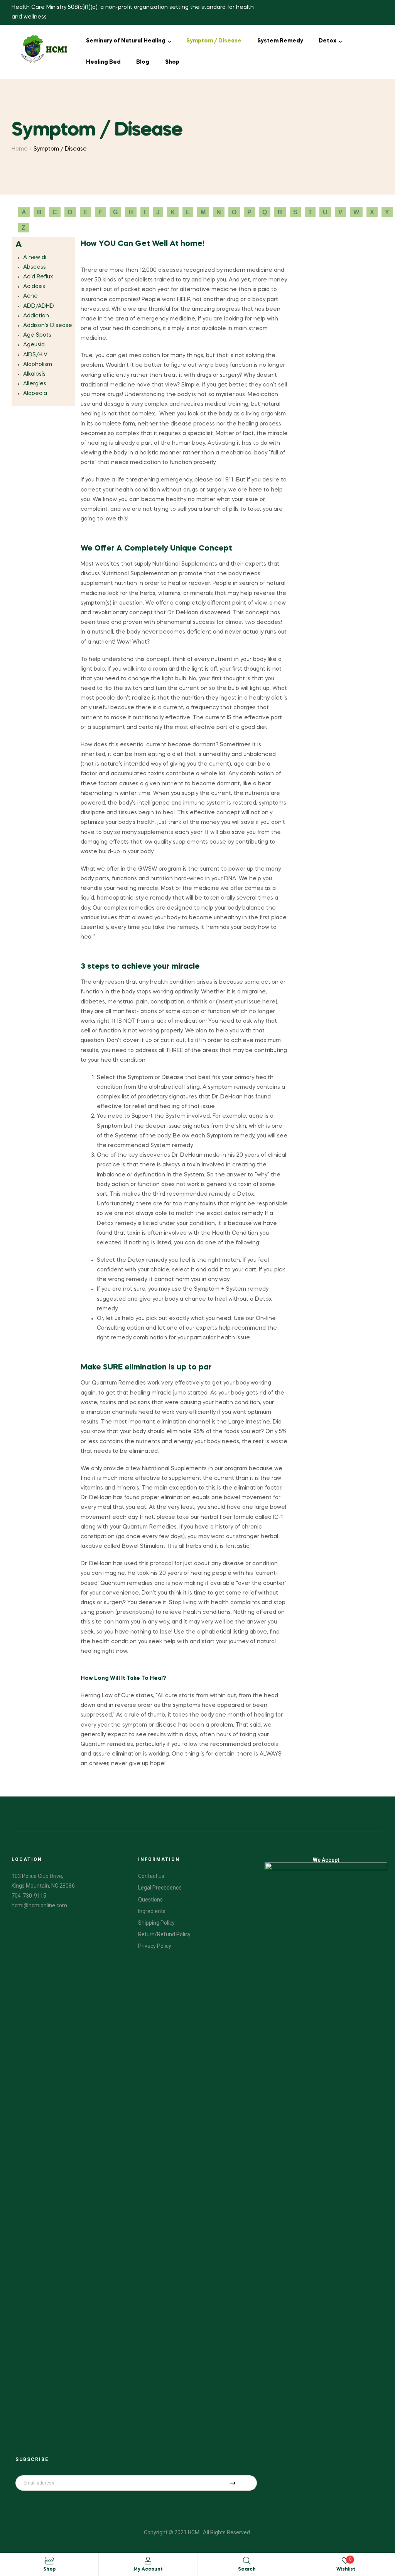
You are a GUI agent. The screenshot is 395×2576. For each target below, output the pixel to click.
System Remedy (280, 41)
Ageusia (34, 345)
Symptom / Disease (214, 41)
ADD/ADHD (39, 306)
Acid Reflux (38, 277)
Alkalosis (34, 374)
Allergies (35, 384)
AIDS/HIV (35, 355)
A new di (35, 258)
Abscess (35, 267)
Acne (30, 296)
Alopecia (35, 393)
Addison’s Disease (48, 325)
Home (20, 149)
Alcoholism (38, 364)
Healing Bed (103, 62)
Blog (143, 62)
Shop (172, 62)
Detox (327, 41)
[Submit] (233, 2483)
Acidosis (34, 286)
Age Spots (37, 335)
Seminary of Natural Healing (126, 41)
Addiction (36, 316)
